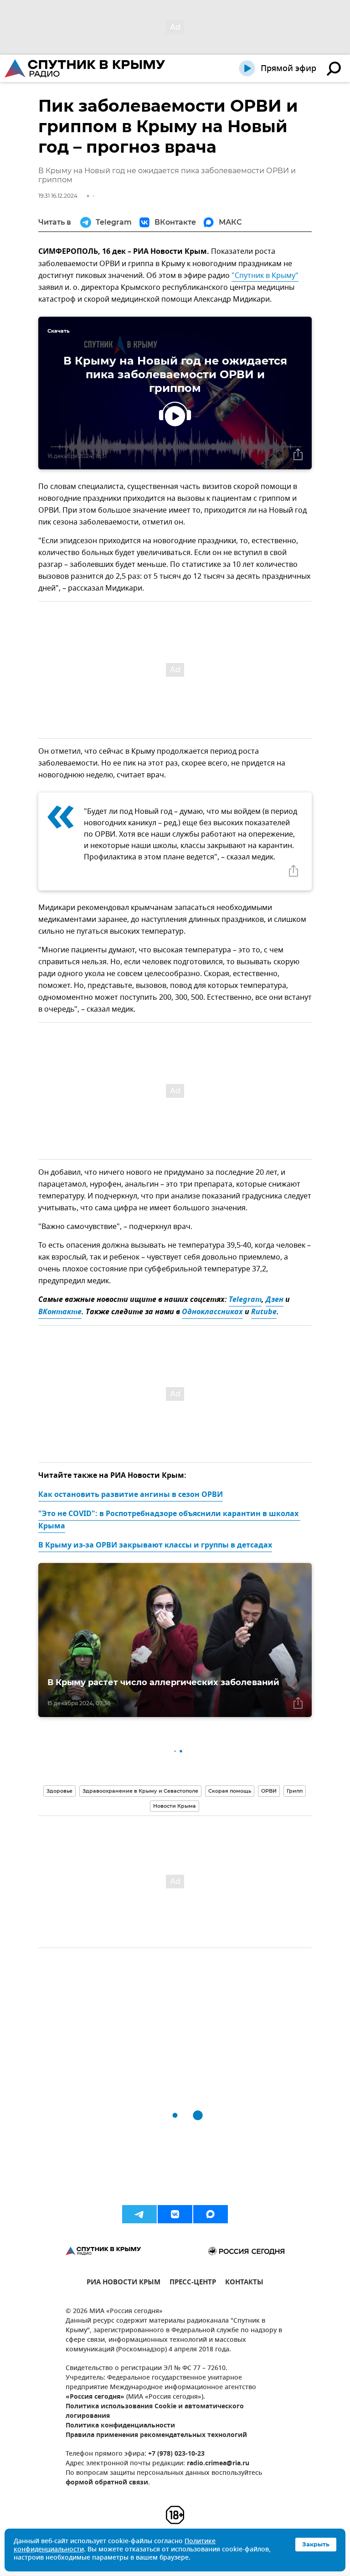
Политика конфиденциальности (120, 2426)
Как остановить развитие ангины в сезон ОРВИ (131, 1495)
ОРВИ (269, 1791)
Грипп (295, 1791)
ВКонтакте (60, 1312)
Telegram (245, 1300)
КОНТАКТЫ (244, 2283)
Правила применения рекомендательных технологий (156, 2435)
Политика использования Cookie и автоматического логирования (155, 2411)
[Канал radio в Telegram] (139, 2214)
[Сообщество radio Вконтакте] (175, 2214)
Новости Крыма (175, 1806)
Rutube (264, 1312)
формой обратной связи (107, 2483)
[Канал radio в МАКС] (211, 2214)
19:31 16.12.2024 (58, 196)
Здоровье (59, 1791)
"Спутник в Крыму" (265, 276)
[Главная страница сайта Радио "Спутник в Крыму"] (86, 68)
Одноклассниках (212, 1312)
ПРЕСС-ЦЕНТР (193, 2283)
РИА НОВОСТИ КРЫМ (124, 2283)
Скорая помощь (230, 1791)
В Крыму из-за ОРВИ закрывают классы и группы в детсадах (155, 1546)
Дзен (275, 1300)
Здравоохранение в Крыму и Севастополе (140, 1791)
